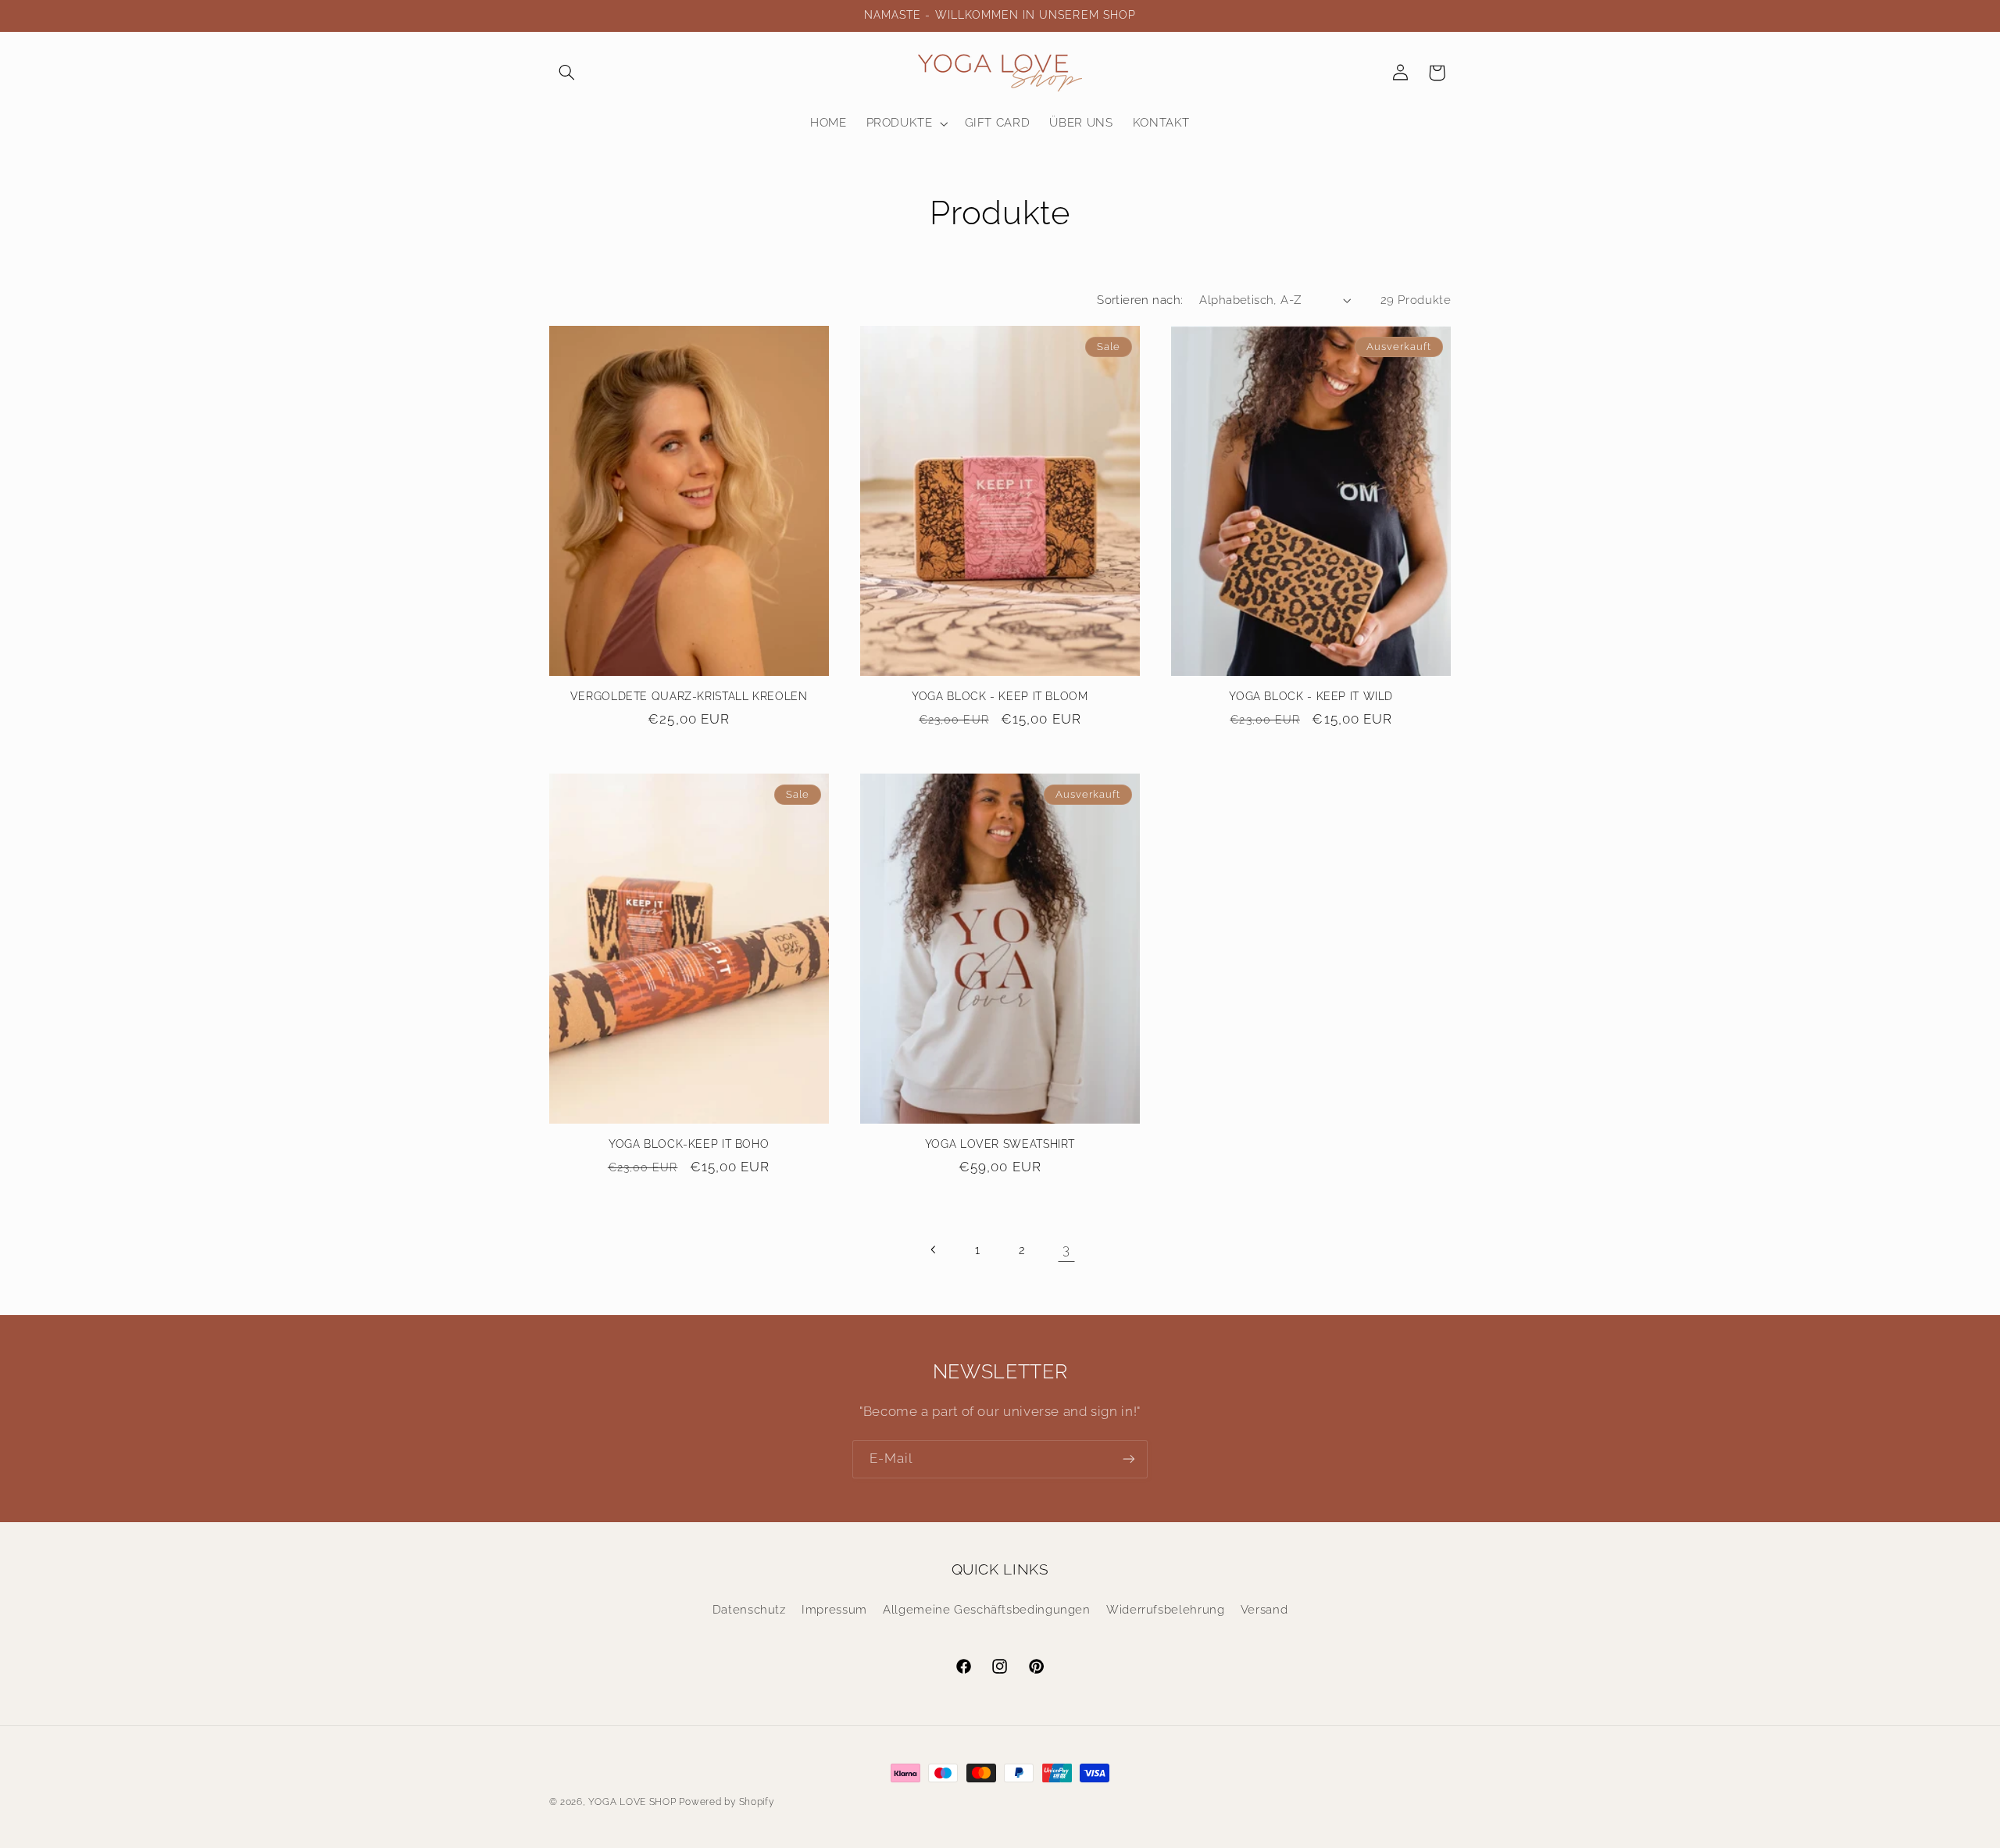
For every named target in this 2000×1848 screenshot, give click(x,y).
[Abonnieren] (1129, 1459)
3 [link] (1066, 1249)
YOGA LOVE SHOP (632, 1802)
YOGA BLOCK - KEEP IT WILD (1311, 696)
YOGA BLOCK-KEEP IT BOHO (689, 1144)
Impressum (834, 1609)
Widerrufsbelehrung (1165, 1609)
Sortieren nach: (1140, 300)
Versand (1264, 1609)
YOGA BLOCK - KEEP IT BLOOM (1000, 696)
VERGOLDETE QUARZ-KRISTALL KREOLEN (689, 696)
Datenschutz (749, 1609)
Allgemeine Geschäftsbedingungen (987, 1609)
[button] (567, 73)
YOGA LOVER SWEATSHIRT (1000, 1144)
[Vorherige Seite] (934, 1249)
